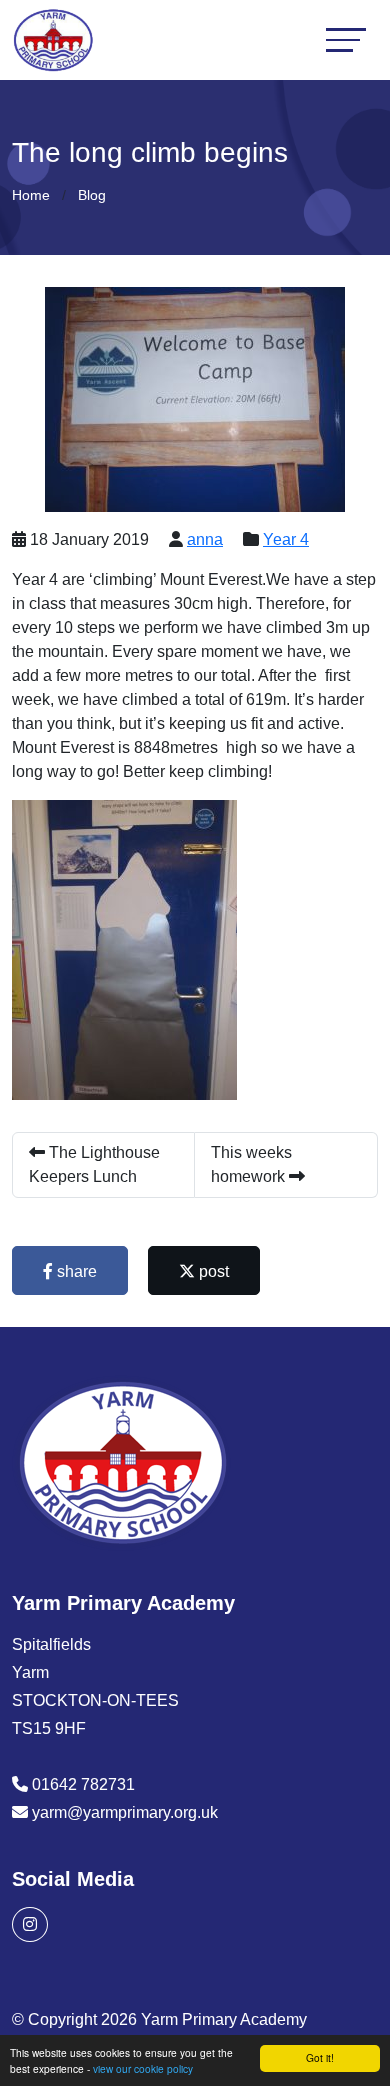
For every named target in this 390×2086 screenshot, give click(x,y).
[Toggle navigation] (346, 39)
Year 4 (286, 539)
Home (31, 195)
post (212, 1271)
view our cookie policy (143, 2068)
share (75, 1271)
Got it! (320, 2057)
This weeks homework (251, 1164)
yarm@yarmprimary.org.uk (125, 1812)
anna (205, 539)
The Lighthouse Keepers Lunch (94, 1164)
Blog (92, 195)
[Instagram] (30, 1924)
